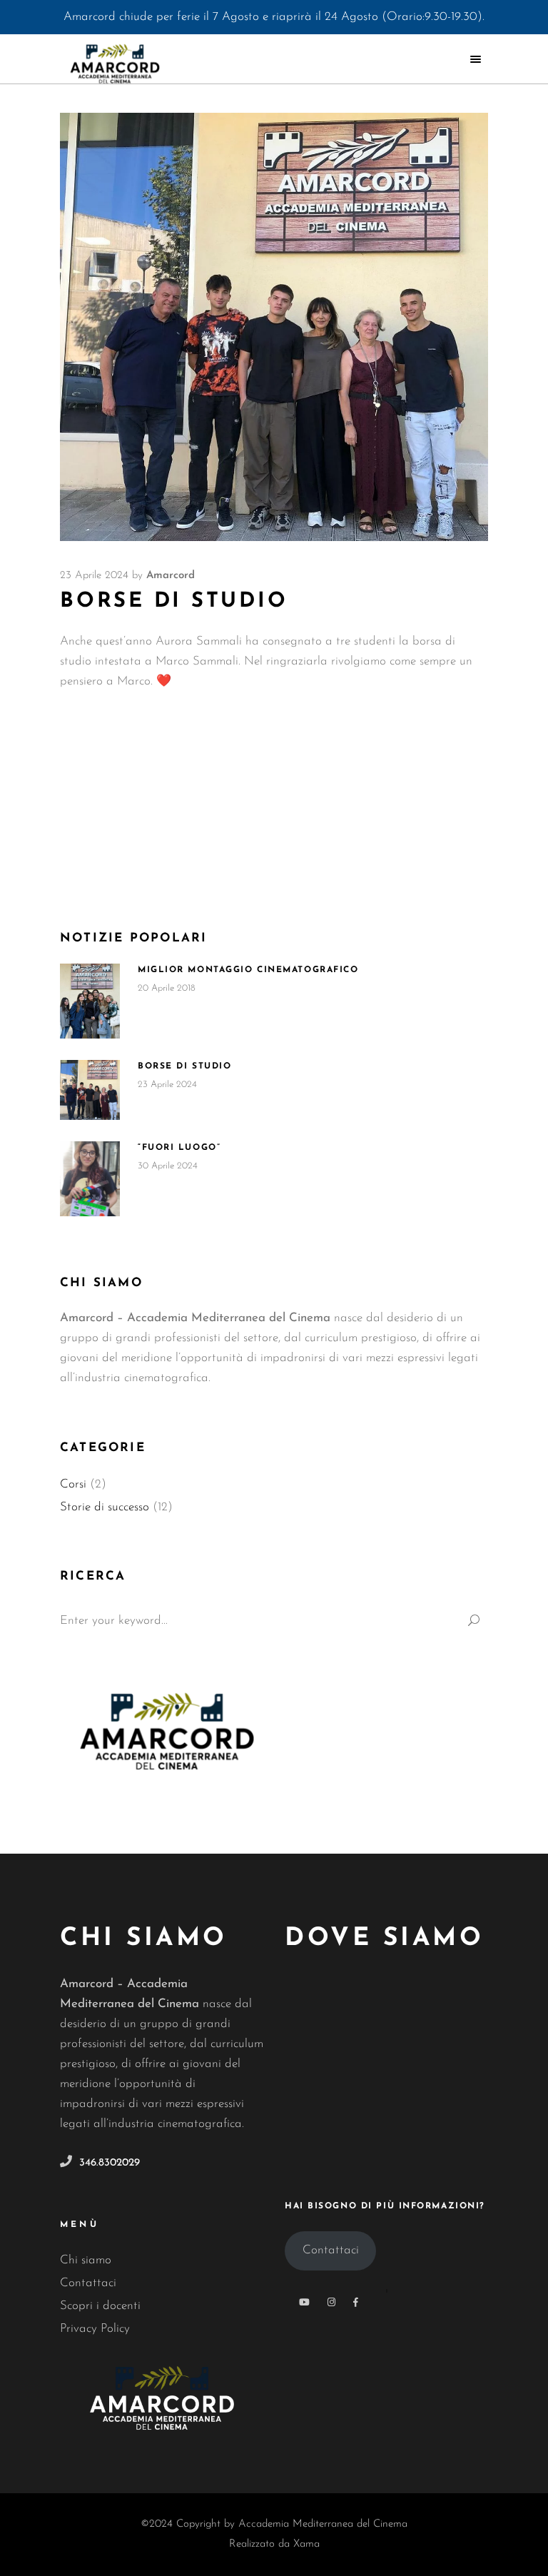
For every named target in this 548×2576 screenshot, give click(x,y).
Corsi (73, 1484)
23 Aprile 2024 (94, 576)
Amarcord (171, 576)
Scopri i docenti (100, 2306)
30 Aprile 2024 (168, 1166)
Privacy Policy (95, 2329)
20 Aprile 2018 (167, 988)
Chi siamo (86, 2260)
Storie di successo (105, 1507)
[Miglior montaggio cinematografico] (90, 1001)
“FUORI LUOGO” (179, 1148)
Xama (306, 2544)
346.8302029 (110, 2163)
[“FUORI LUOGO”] (90, 1179)
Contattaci (88, 2283)
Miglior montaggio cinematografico (248, 970)
